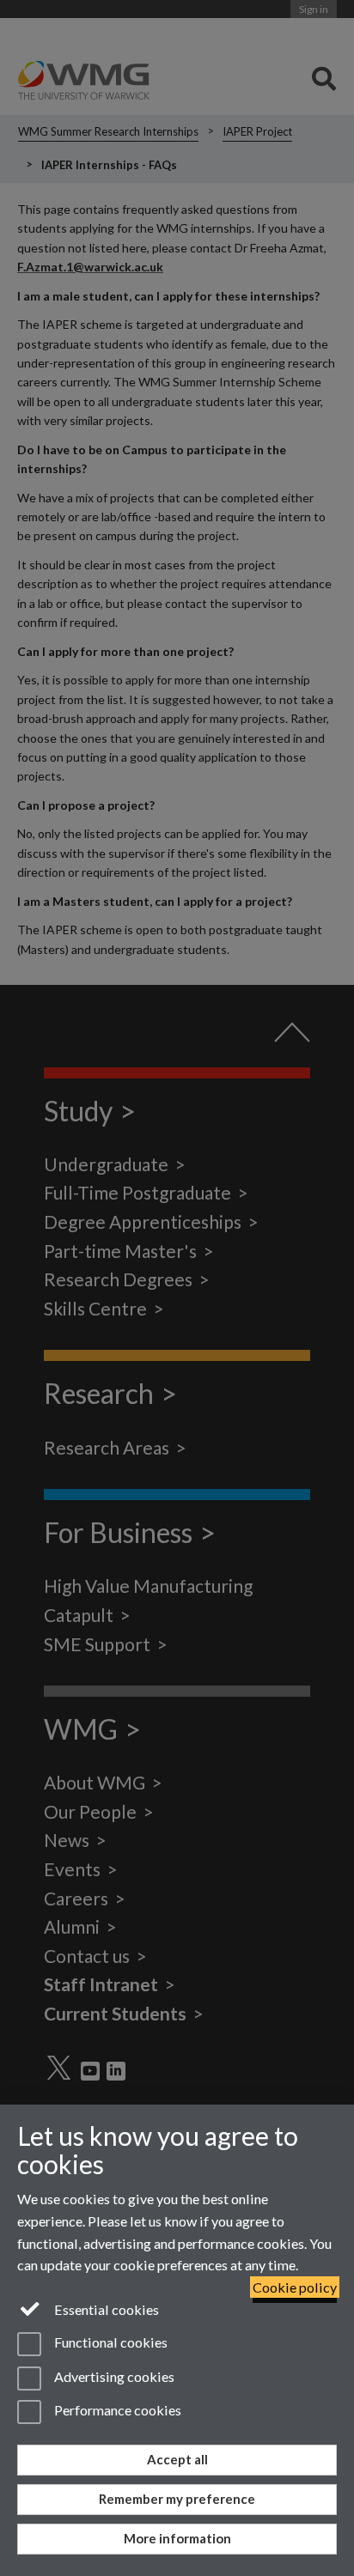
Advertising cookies (113, 2376)
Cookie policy (295, 2287)
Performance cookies (116, 2410)
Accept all (177, 2459)
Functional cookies (110, 2343)
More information (177, 2538)
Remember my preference (177, 2499)
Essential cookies (105, 2309)
